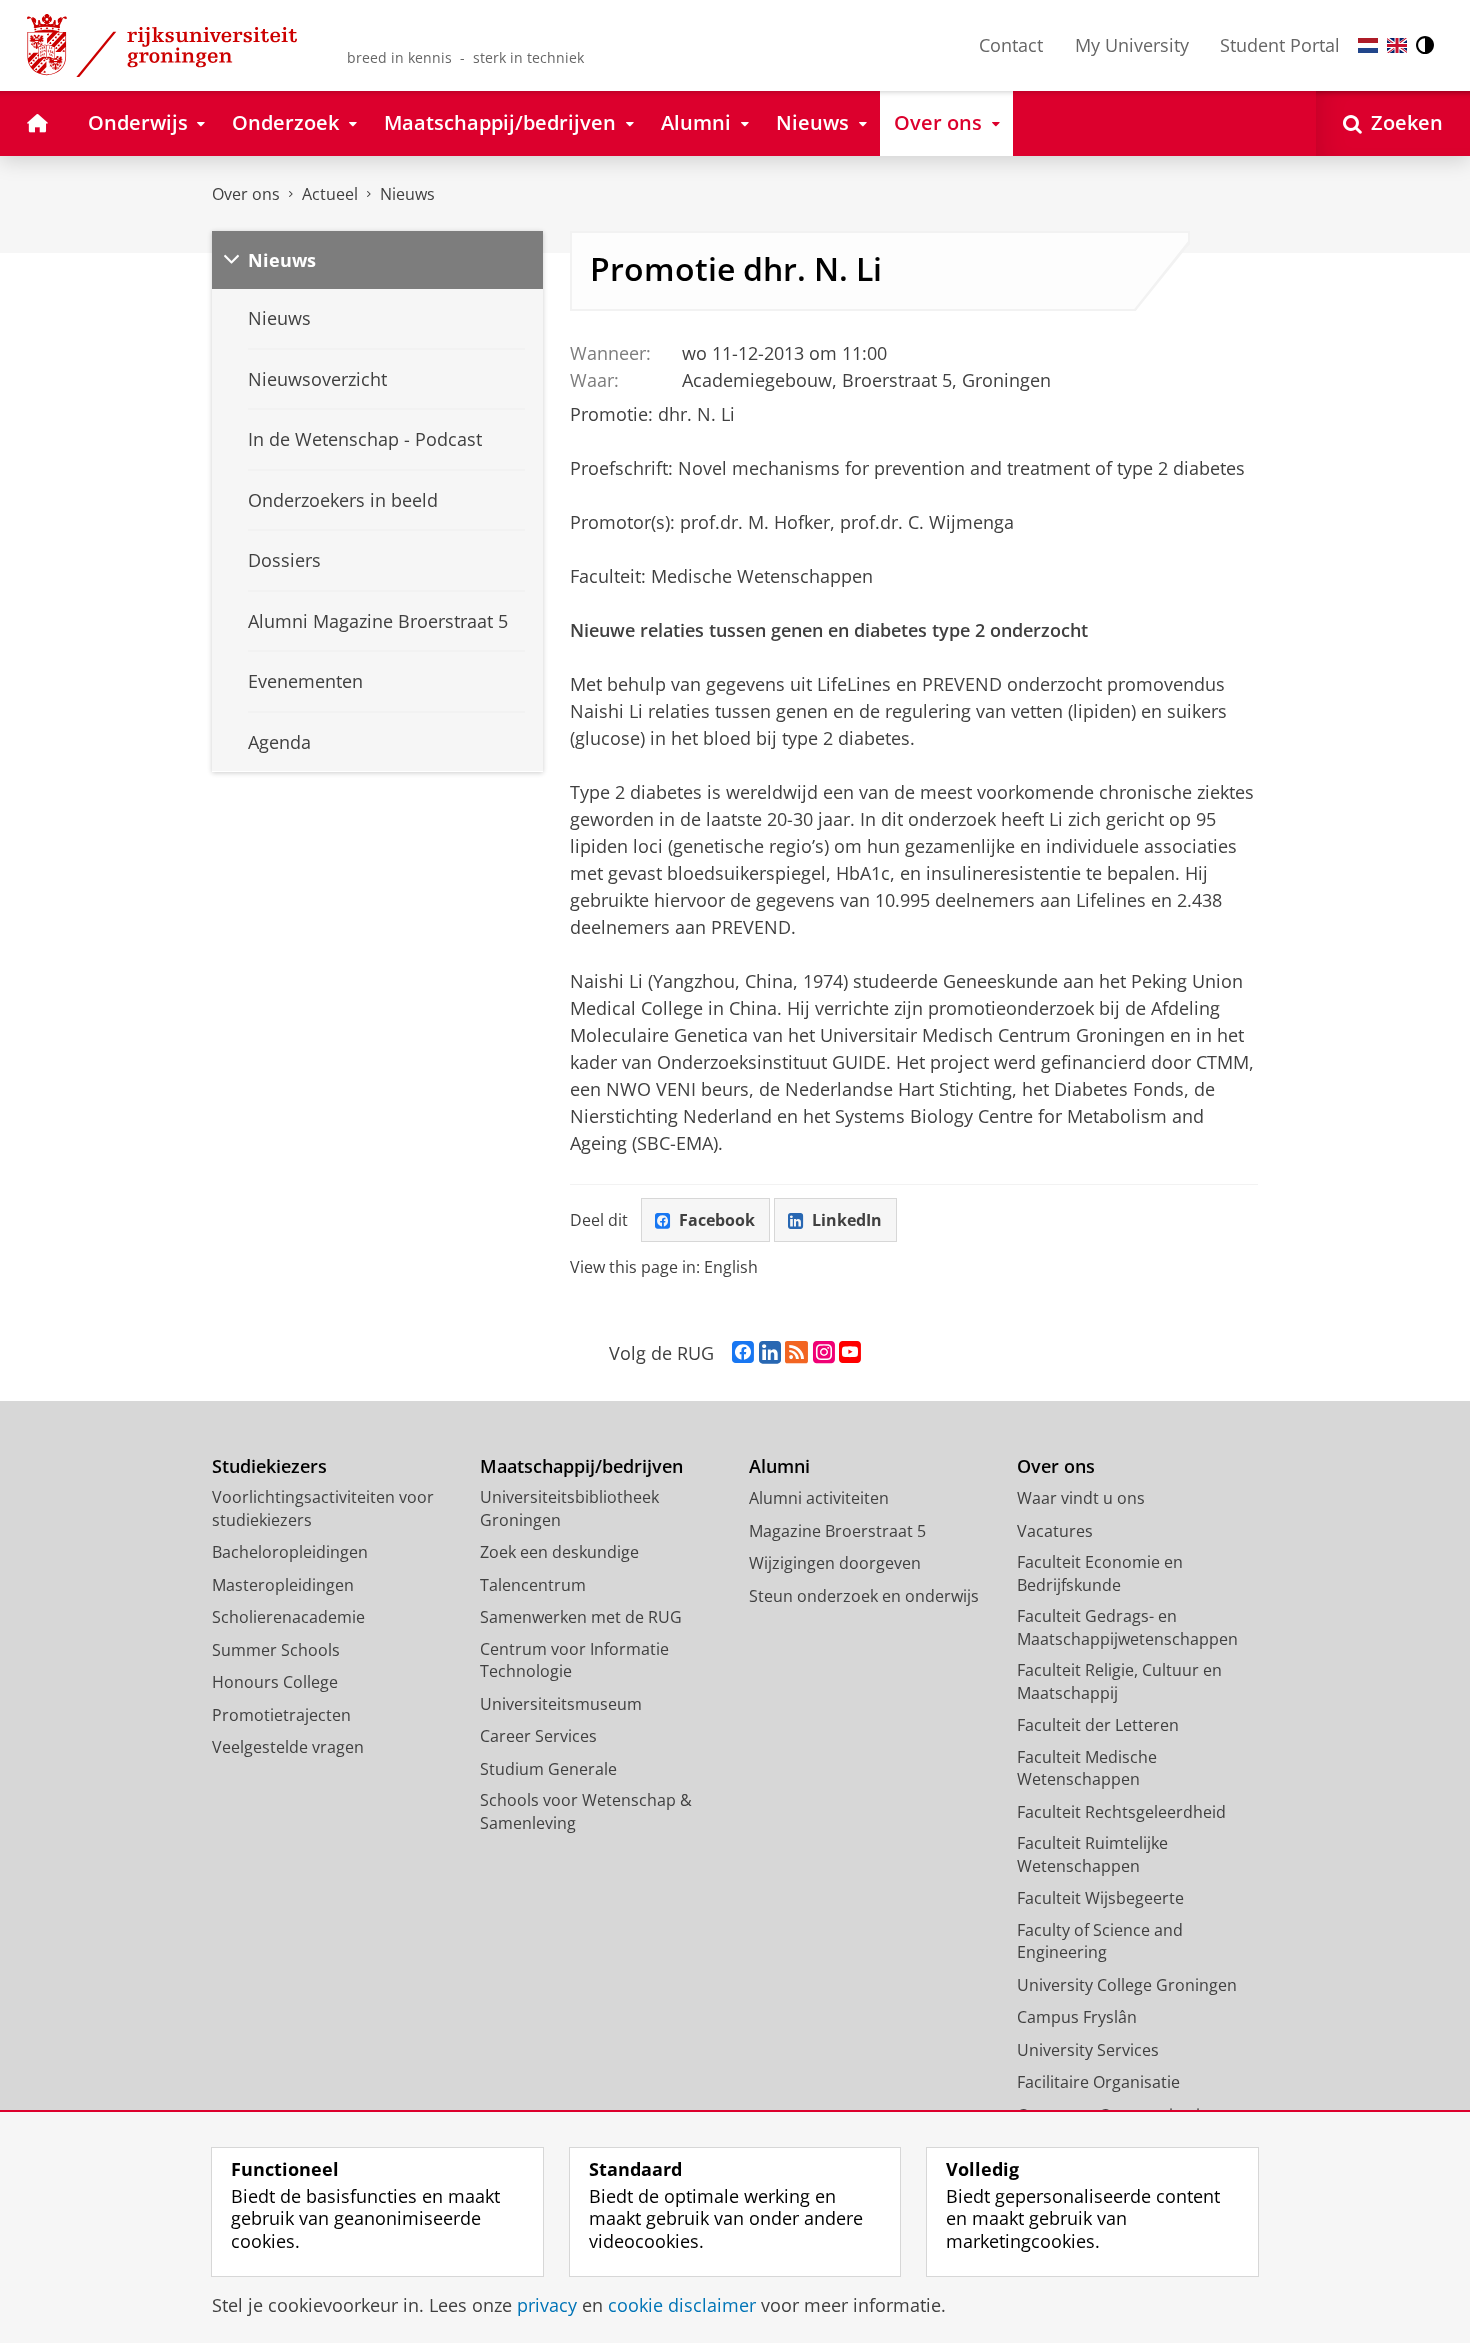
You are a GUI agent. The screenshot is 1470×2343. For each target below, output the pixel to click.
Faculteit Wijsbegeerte (1100, 1898)
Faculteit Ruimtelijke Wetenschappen (1092, 1854)
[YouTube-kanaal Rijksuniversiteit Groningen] (850, 1353)
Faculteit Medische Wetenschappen (1087, 1768)
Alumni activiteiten (819, 1498)
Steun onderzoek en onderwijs (864, 1596)
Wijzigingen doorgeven (835, 1563)
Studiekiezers (269, 1466)
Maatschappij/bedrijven (581, 1466)
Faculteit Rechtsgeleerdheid (1121, 1812)
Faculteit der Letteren (1098, 1725)
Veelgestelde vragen (288, 1747)
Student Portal (1280, 45)
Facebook (717, 1220)
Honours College (275, 1682)
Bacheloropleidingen (290, 1552)
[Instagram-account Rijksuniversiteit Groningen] (824, 1353)
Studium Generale (548, 1769)
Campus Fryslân (1077, 2017)
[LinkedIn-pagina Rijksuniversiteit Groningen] (770, 1353)
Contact (1011, 45)
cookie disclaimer (682, 2305)
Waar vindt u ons (1081, 1498)
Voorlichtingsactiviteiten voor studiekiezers (323, 1508)
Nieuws (407, 194)
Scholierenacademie (288, 1617)
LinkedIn (847, 1220)
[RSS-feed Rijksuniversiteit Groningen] (796, 1353)
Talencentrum (533, 1585)
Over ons (246, 194)
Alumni (779, 1466)
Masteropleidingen (283, 1585)
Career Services (538, 1736)
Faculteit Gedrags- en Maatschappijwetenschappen (1127, 1627)
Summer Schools (276, 1650)
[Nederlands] (1368, 45)
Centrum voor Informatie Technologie (574, 1660)
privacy (547, 2305)
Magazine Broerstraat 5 (837, 1531)
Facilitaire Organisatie (1098, 2082)
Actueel (330, 194)
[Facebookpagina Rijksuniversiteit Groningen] (743, 1353)
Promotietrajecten (281, 1715)
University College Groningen (1127, 1985)
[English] (1397, 45)
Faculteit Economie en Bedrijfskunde (1100, 1573)
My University (1132, 45)
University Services (1088, 2050)
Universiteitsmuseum (561, 1704)
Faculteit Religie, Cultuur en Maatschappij (1119, 1681)
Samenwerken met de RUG (581, 1617)
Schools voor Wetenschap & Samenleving (586, 1811)
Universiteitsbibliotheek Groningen (569, 1508)
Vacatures (1055, 1531)
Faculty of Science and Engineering (1100, 1941)
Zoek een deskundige (559, 1552)
